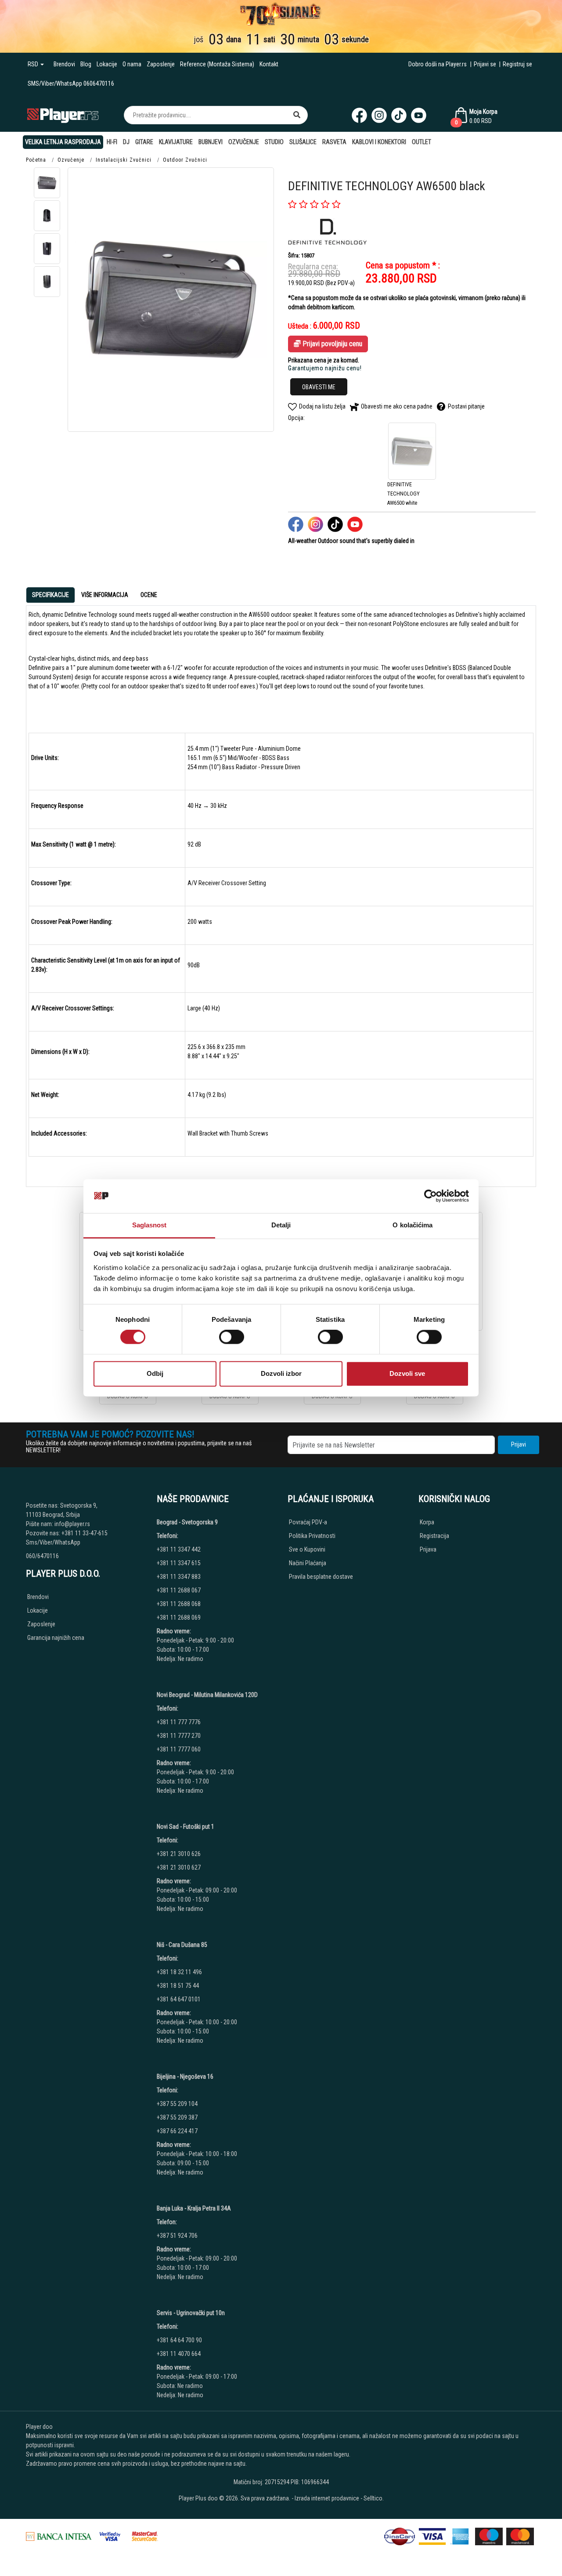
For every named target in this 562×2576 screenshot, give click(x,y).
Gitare (144, 142)
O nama (132, 64)
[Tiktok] (399, 115)
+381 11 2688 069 (179, 1617)
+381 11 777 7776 (179, 1722)
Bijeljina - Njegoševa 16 (185, 2077)
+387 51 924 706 (177, 2236)
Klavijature (176, 142)
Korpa (427, 1522)
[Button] (297, 115)
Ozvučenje (244, 142)
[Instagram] (379, 115)
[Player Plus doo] (63, 115)
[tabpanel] (281, 893)
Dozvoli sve (407, 1373)
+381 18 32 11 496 (179, 1972)
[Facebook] (359, 115)
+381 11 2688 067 (179, 1590)
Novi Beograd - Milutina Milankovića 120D (207, 1695)
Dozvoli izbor (281, 1373)
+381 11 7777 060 (179, 1749)
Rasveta (334, 142)
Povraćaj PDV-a (308, 1522)
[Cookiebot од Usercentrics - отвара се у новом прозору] (431, 1196)
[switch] (232, 1337)
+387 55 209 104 (177, 2104)
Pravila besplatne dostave (321, 1577)
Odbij (155, 1373)
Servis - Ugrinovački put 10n (191, 2313)
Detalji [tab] (281, 1225)
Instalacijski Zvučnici (124, 160)
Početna (36, 160)
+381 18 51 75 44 (178, 1986)
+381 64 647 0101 (179, 1999)
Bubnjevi (211, 142)
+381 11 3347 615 (179, 1563)
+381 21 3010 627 (179, 1867)
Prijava (428, 1549)
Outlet (421, 142)
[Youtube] (419, 115)
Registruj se (517, 64)
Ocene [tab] (149, 595)
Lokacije (107, 64)
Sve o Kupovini (307, 1549)
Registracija (434, 1536)
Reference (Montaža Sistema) (217, 64)
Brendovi (64, 64)
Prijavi (519, 1444)
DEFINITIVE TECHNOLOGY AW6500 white (403, 494)
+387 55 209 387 (177, 2117)
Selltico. (374, 2498)
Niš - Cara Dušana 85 (182, 1945)
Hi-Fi (112, 142)
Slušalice (303, 142)
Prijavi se (485, 64)
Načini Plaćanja (308, 1563)
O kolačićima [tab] (412, 1225)
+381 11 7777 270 (179, 1736)
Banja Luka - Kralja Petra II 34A (194, 2208)
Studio (274, 142)
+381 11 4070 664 (179, 2354)
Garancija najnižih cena (56, 1638)
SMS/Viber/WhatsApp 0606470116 (71, 83)
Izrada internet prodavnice (327, 2498)
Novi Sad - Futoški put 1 (186, 1827)
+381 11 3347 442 (179, 1549)
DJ (126, 142)
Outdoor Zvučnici (185, 160)
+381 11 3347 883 (179, 1577)
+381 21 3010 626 (179, 1854)
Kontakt (269, 64)
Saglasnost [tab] (150, 1225)
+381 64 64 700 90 (179, 2340)
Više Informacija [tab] (105, 595)
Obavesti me (319, 387)
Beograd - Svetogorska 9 (187, 1522)
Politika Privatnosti (312, 1536)
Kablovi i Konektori (379, 142)
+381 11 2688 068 (179, 1604)
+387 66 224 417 (177, 2131)
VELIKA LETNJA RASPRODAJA (63, 142)
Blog (86, 64)
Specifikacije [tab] (50, 595)
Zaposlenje (161, 64)
